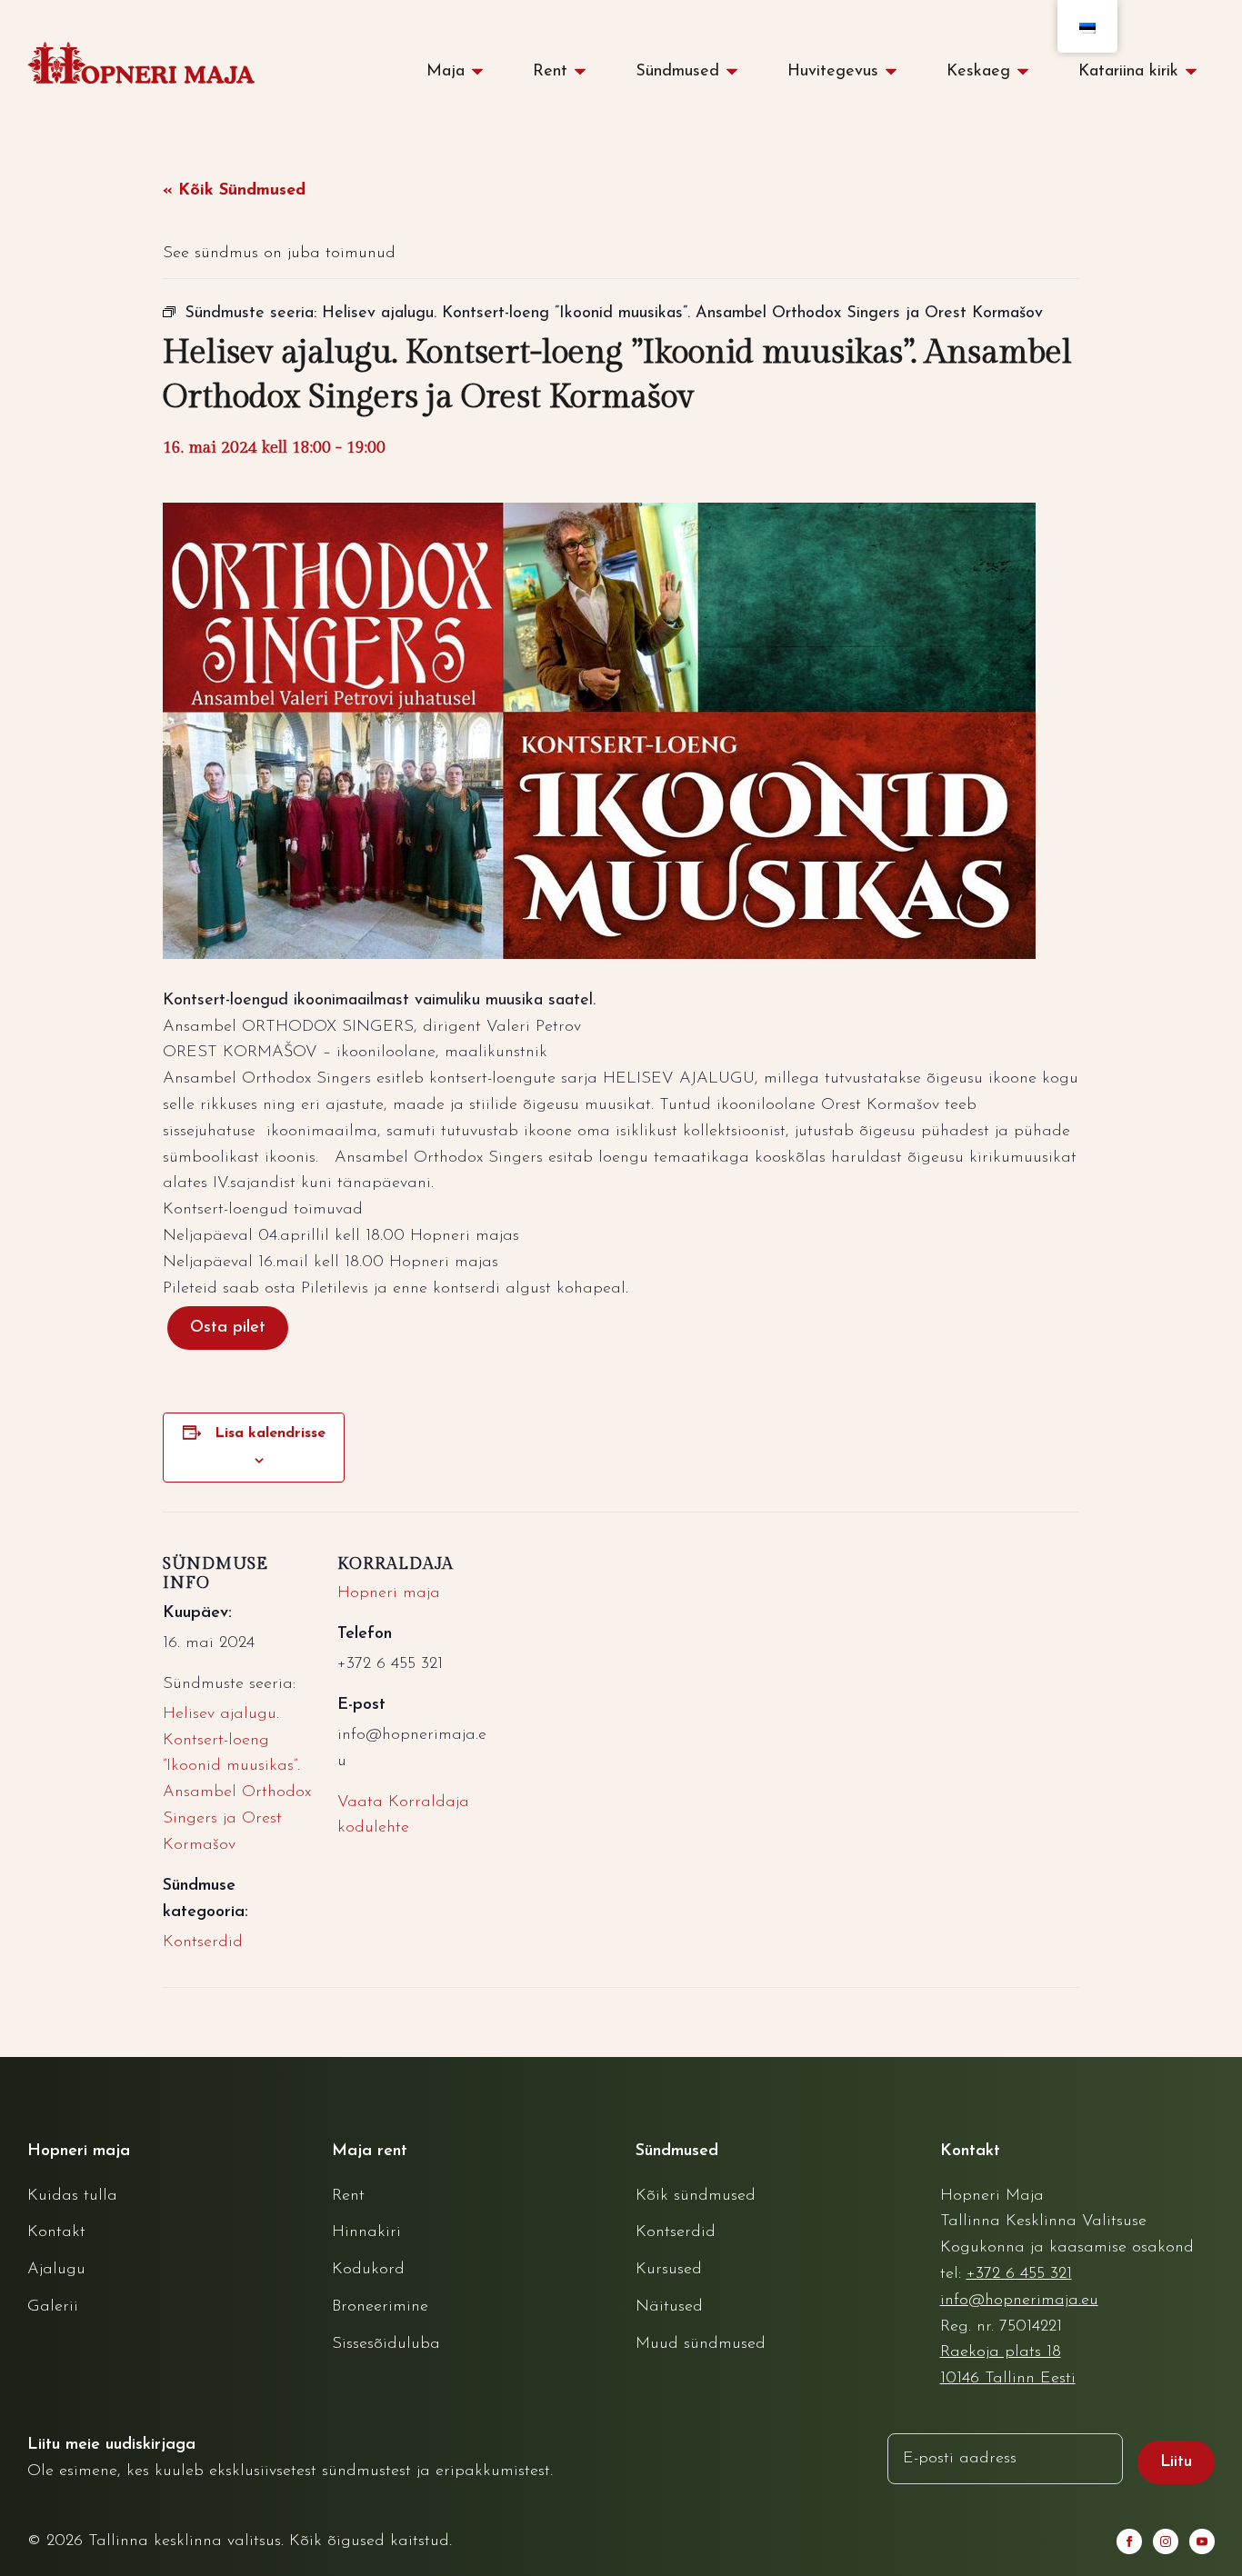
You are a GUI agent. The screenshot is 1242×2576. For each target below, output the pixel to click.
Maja (446, 72)
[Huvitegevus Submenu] (896, 72)
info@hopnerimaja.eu (1019, 2301)
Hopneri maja (389, 1593)
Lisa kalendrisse (270, 1433)
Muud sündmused (701, 2344)
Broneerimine (380, 2307)
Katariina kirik (1128, 72)
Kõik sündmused (696, 2196)
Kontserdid (203, 1942)
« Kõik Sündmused (234, 191)
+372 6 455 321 (1019, 2274)
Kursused (669, 2270)
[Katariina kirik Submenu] (1197, 72)
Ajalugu (56, 2270)
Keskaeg (978, 72)
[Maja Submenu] (483, 72)
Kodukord (368, 2270)
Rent (550, 72)
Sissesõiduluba (386, 2344)
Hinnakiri (366, 2232)
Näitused (669, 2307)
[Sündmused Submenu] (737, 72)
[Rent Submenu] (586, 72)
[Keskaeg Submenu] (1028, 72)
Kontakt (56, 2232)
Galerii (53, 2307)
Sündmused (677, 72)
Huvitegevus (833, 72)
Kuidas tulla (72, 2196)
